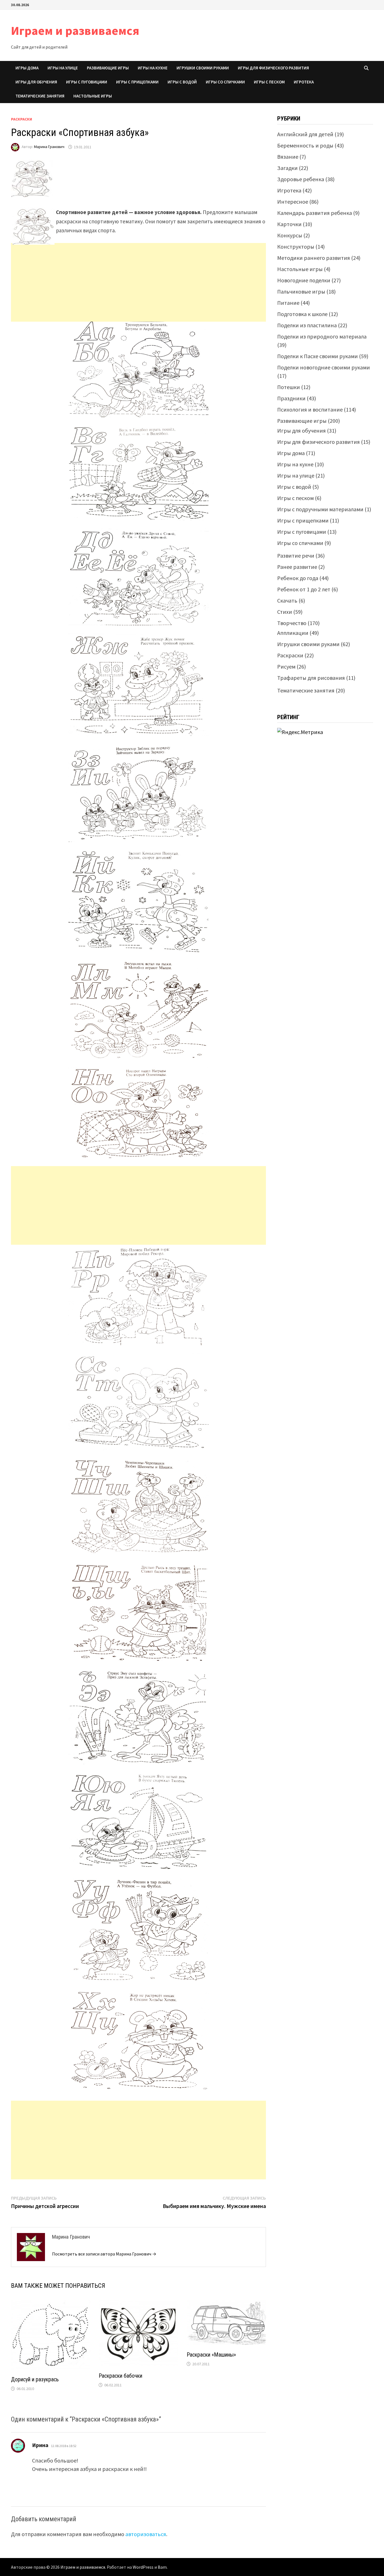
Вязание (288, 157)
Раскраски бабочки (120, 2376)
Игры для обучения (36, 82)
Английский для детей (305, 134)
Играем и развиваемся (75, 30)
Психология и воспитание (310, 409)
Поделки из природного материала (322, 336)
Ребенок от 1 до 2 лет (304, 589)
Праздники (291, 398)
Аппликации (293, 633)
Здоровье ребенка (301, 179)
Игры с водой (182, 82)
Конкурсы (290, 235)
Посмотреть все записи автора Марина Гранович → (104, 2254)
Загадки (287, 168)
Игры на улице (63, 68)
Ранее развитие (297, 567)
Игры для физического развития (273, 68)
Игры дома (27, 68)
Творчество (292, 623)
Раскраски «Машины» (211, 2355)
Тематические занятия (40, 96)
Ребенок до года (298, 578)
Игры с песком (269, 82)
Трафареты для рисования (311, 678)
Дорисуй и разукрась (35, 2379)
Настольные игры (93, 96)
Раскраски (22, 119)
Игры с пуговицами (87, 82)
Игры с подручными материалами (320, 509)
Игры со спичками (225, 82)
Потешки (289, 387)
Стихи (285, 612)
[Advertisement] (138, 284)
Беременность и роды (305, 145)
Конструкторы (296, 247)
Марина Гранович (49, 147)
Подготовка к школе (302, 314)
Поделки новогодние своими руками (324, 367)
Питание (288, 303)
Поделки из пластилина (307, 325)
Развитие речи (296, 556)
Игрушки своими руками (203, 68)
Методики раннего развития (314, 258)
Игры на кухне (153, 68)
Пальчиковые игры (301, 291)
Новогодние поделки (304, 280)
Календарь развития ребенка (315, 213)
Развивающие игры (108, 68)
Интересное (293, 202)
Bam (162, 2567)
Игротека (304, 82)
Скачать (287, 600)
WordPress (143, 2567)
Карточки (289, 224)
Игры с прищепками (137, 82)
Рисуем (286, 666)
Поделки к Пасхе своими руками (318, 356)
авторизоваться (146, 2534)
